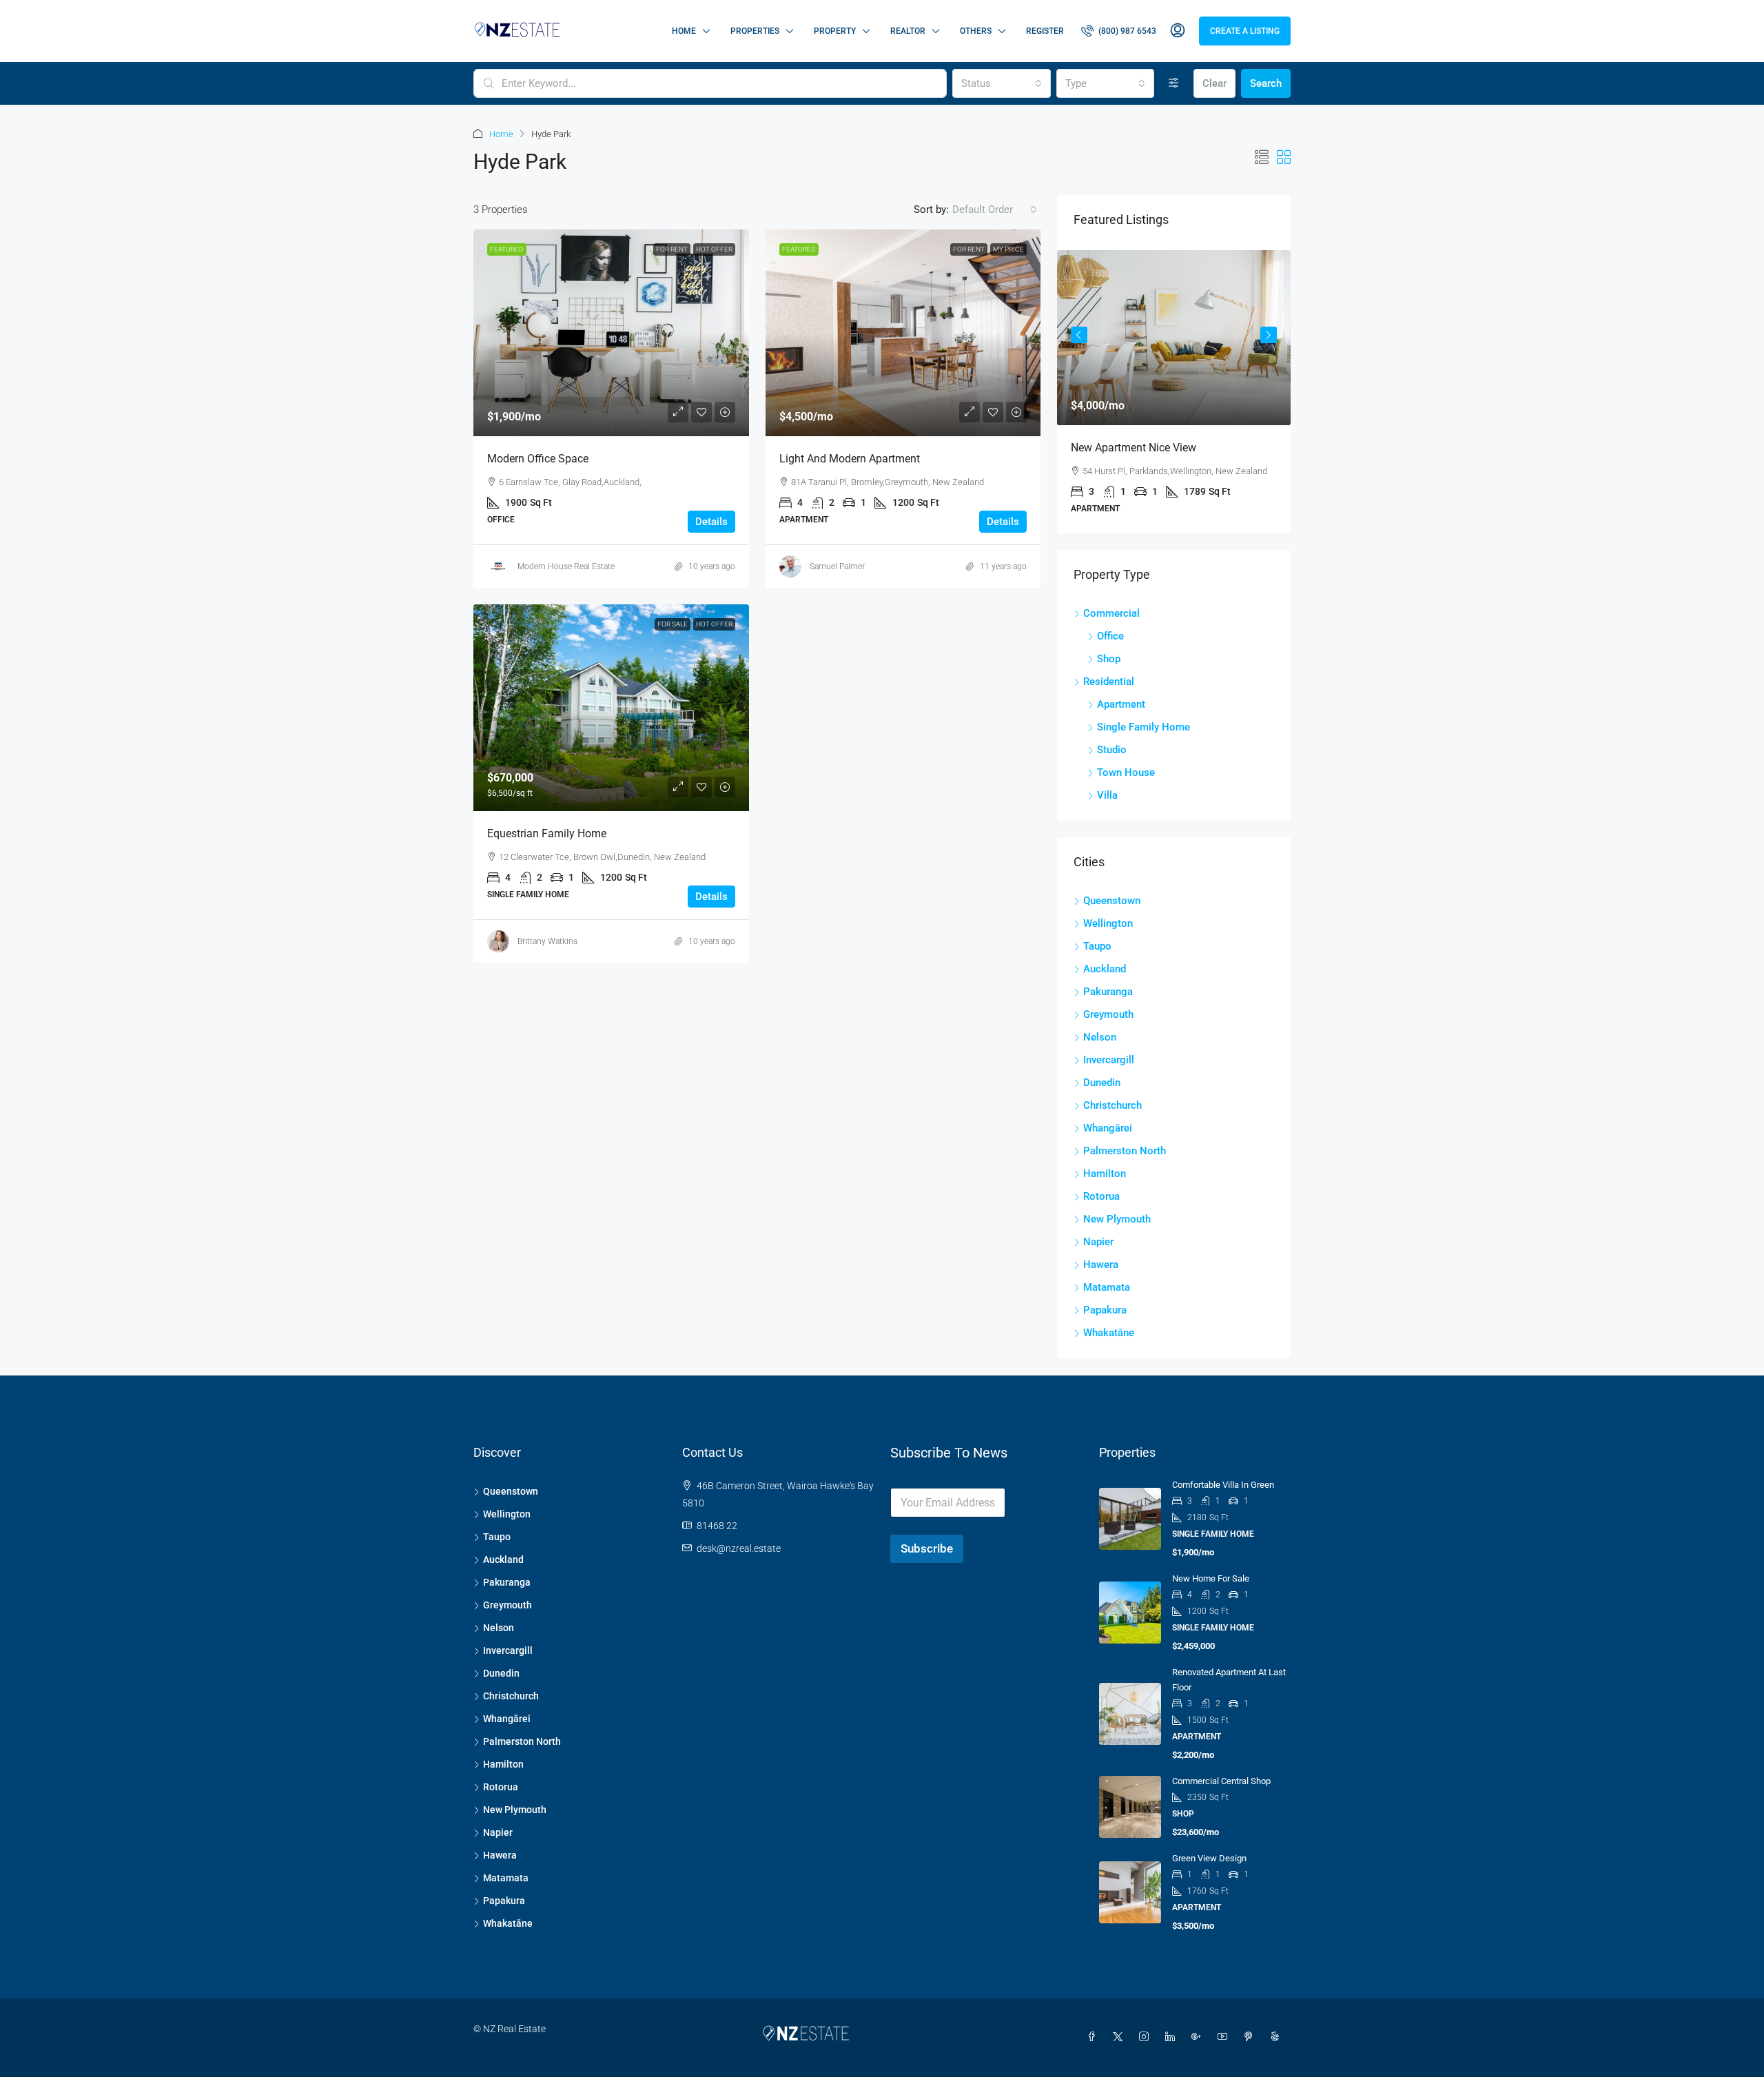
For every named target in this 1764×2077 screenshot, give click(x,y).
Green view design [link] (1209, 1858)
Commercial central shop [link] (1221, 1781)
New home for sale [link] (1211, 1578)
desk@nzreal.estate (739, 1548)
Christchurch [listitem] (1112, 1105)
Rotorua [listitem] (1101, 1196)
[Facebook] (1094, 2037)
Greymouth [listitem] (1108, 1014)
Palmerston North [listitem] (1125, 1151)
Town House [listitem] (1126, 773)
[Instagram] (1147, 2037)
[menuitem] (1119, 31)
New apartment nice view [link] (1134, 448)
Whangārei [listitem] (1108, 1128)
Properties (755, 31)
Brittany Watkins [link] (547, 941)
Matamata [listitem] (1107, 1287)
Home (684, 31)
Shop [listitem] (1109, 659)
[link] (611, 333)
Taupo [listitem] (1097, 946)
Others (976, 31)
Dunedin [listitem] (1102, 1083)
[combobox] (1001, 83)
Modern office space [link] (538, 459)
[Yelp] (1278, 2037)
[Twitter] (1120, 2037)
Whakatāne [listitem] (1109, 1333)
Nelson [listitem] (1100, 1037)
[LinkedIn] (1173, 2037)
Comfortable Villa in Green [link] (1223, 1485)
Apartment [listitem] (1121, 704)
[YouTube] (1225, 2037)
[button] (1262, 158)
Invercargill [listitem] (1109, 1060)
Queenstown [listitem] (1112, 901)
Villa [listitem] (1107, 795)
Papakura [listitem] (1105, 1310)
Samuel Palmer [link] (837, 566)
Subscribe (927, 1548)
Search (1266, 83)
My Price (1008, 249)
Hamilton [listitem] (1105, 1174)
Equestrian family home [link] (547, 833)
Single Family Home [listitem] (1143, 727)
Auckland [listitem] (1105, 969)
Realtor (908, 31)
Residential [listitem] (1109, 682)
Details (711, 522)
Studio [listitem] (1112, 750)
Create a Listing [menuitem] (1245, 31)
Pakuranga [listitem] (1108, 992)
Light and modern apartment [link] (850, 459)
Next (1269, 335)
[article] (1174, 392)
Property (835, 31)
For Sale (673, 624)
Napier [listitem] (1098, 1242)
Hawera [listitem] (1101, 1265)
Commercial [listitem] (1111, 613)
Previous (1079, 335)
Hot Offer (714, 249)
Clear (1214, 83)
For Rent (672, 249)
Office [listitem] (1110, 636)
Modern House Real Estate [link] (566, 566)
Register (1045, 31)
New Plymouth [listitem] (1117, 1219)
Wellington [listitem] (1108, 923)
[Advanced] (1174, 83)
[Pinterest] (1251, 2037)
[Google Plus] (1199, 2037)
